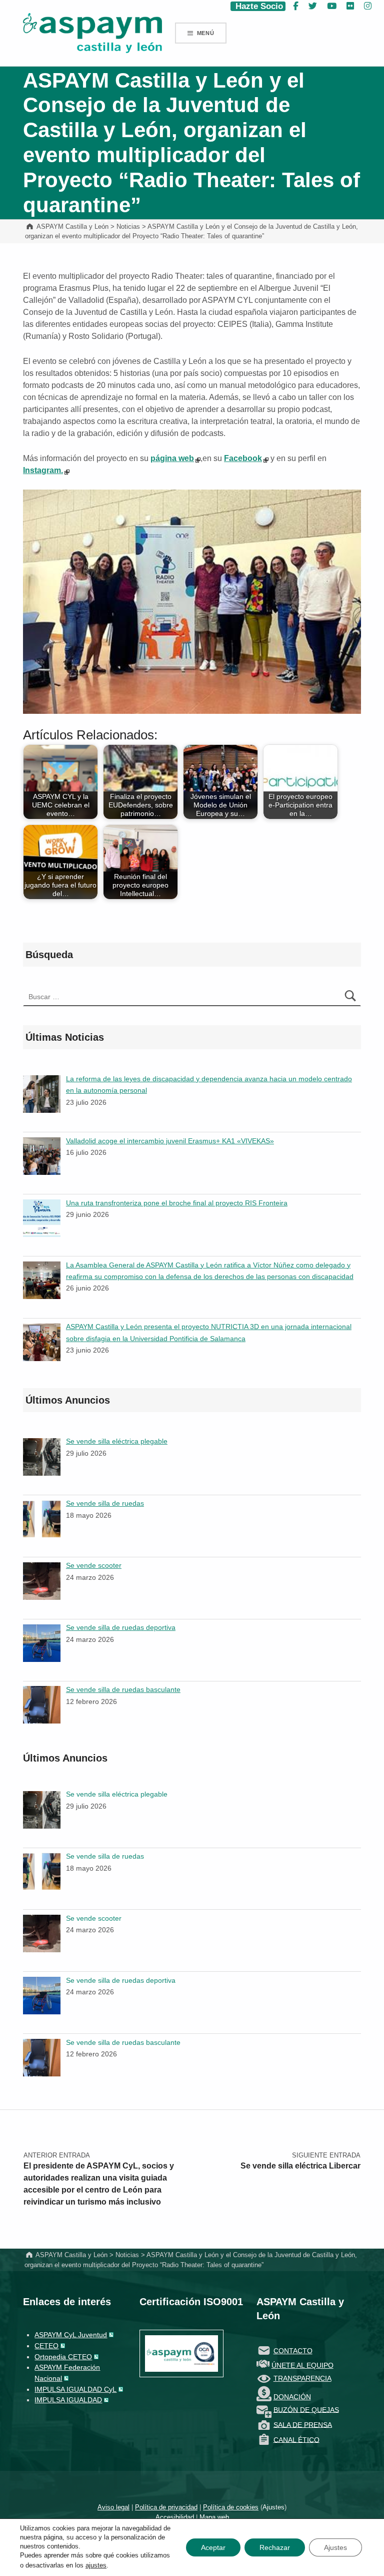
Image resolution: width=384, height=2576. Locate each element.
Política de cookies (231, 2507)
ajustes (96, 2565)
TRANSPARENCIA (302, 2378)
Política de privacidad (166, 2507)
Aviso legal (113, 2507)
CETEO (46, 2346)
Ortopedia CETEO (63, 2357)
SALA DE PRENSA (303, 2424)
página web (172, 458)
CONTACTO (293, 2351)
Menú (206, 33)
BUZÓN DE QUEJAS (306, 2409)
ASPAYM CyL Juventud (71, 2335)
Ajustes (273, 2507)
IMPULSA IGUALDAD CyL (75, 2389)
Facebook (243, 458)
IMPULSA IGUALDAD (68, 2400)
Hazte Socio (258, 6)
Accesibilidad (175, 2517)
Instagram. (43, 470)
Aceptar (213, 2547)
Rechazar (275, 2547)
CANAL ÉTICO (296, 2439)
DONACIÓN (292, 2397)
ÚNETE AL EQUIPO (302, 2365)
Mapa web (214, 2517)
